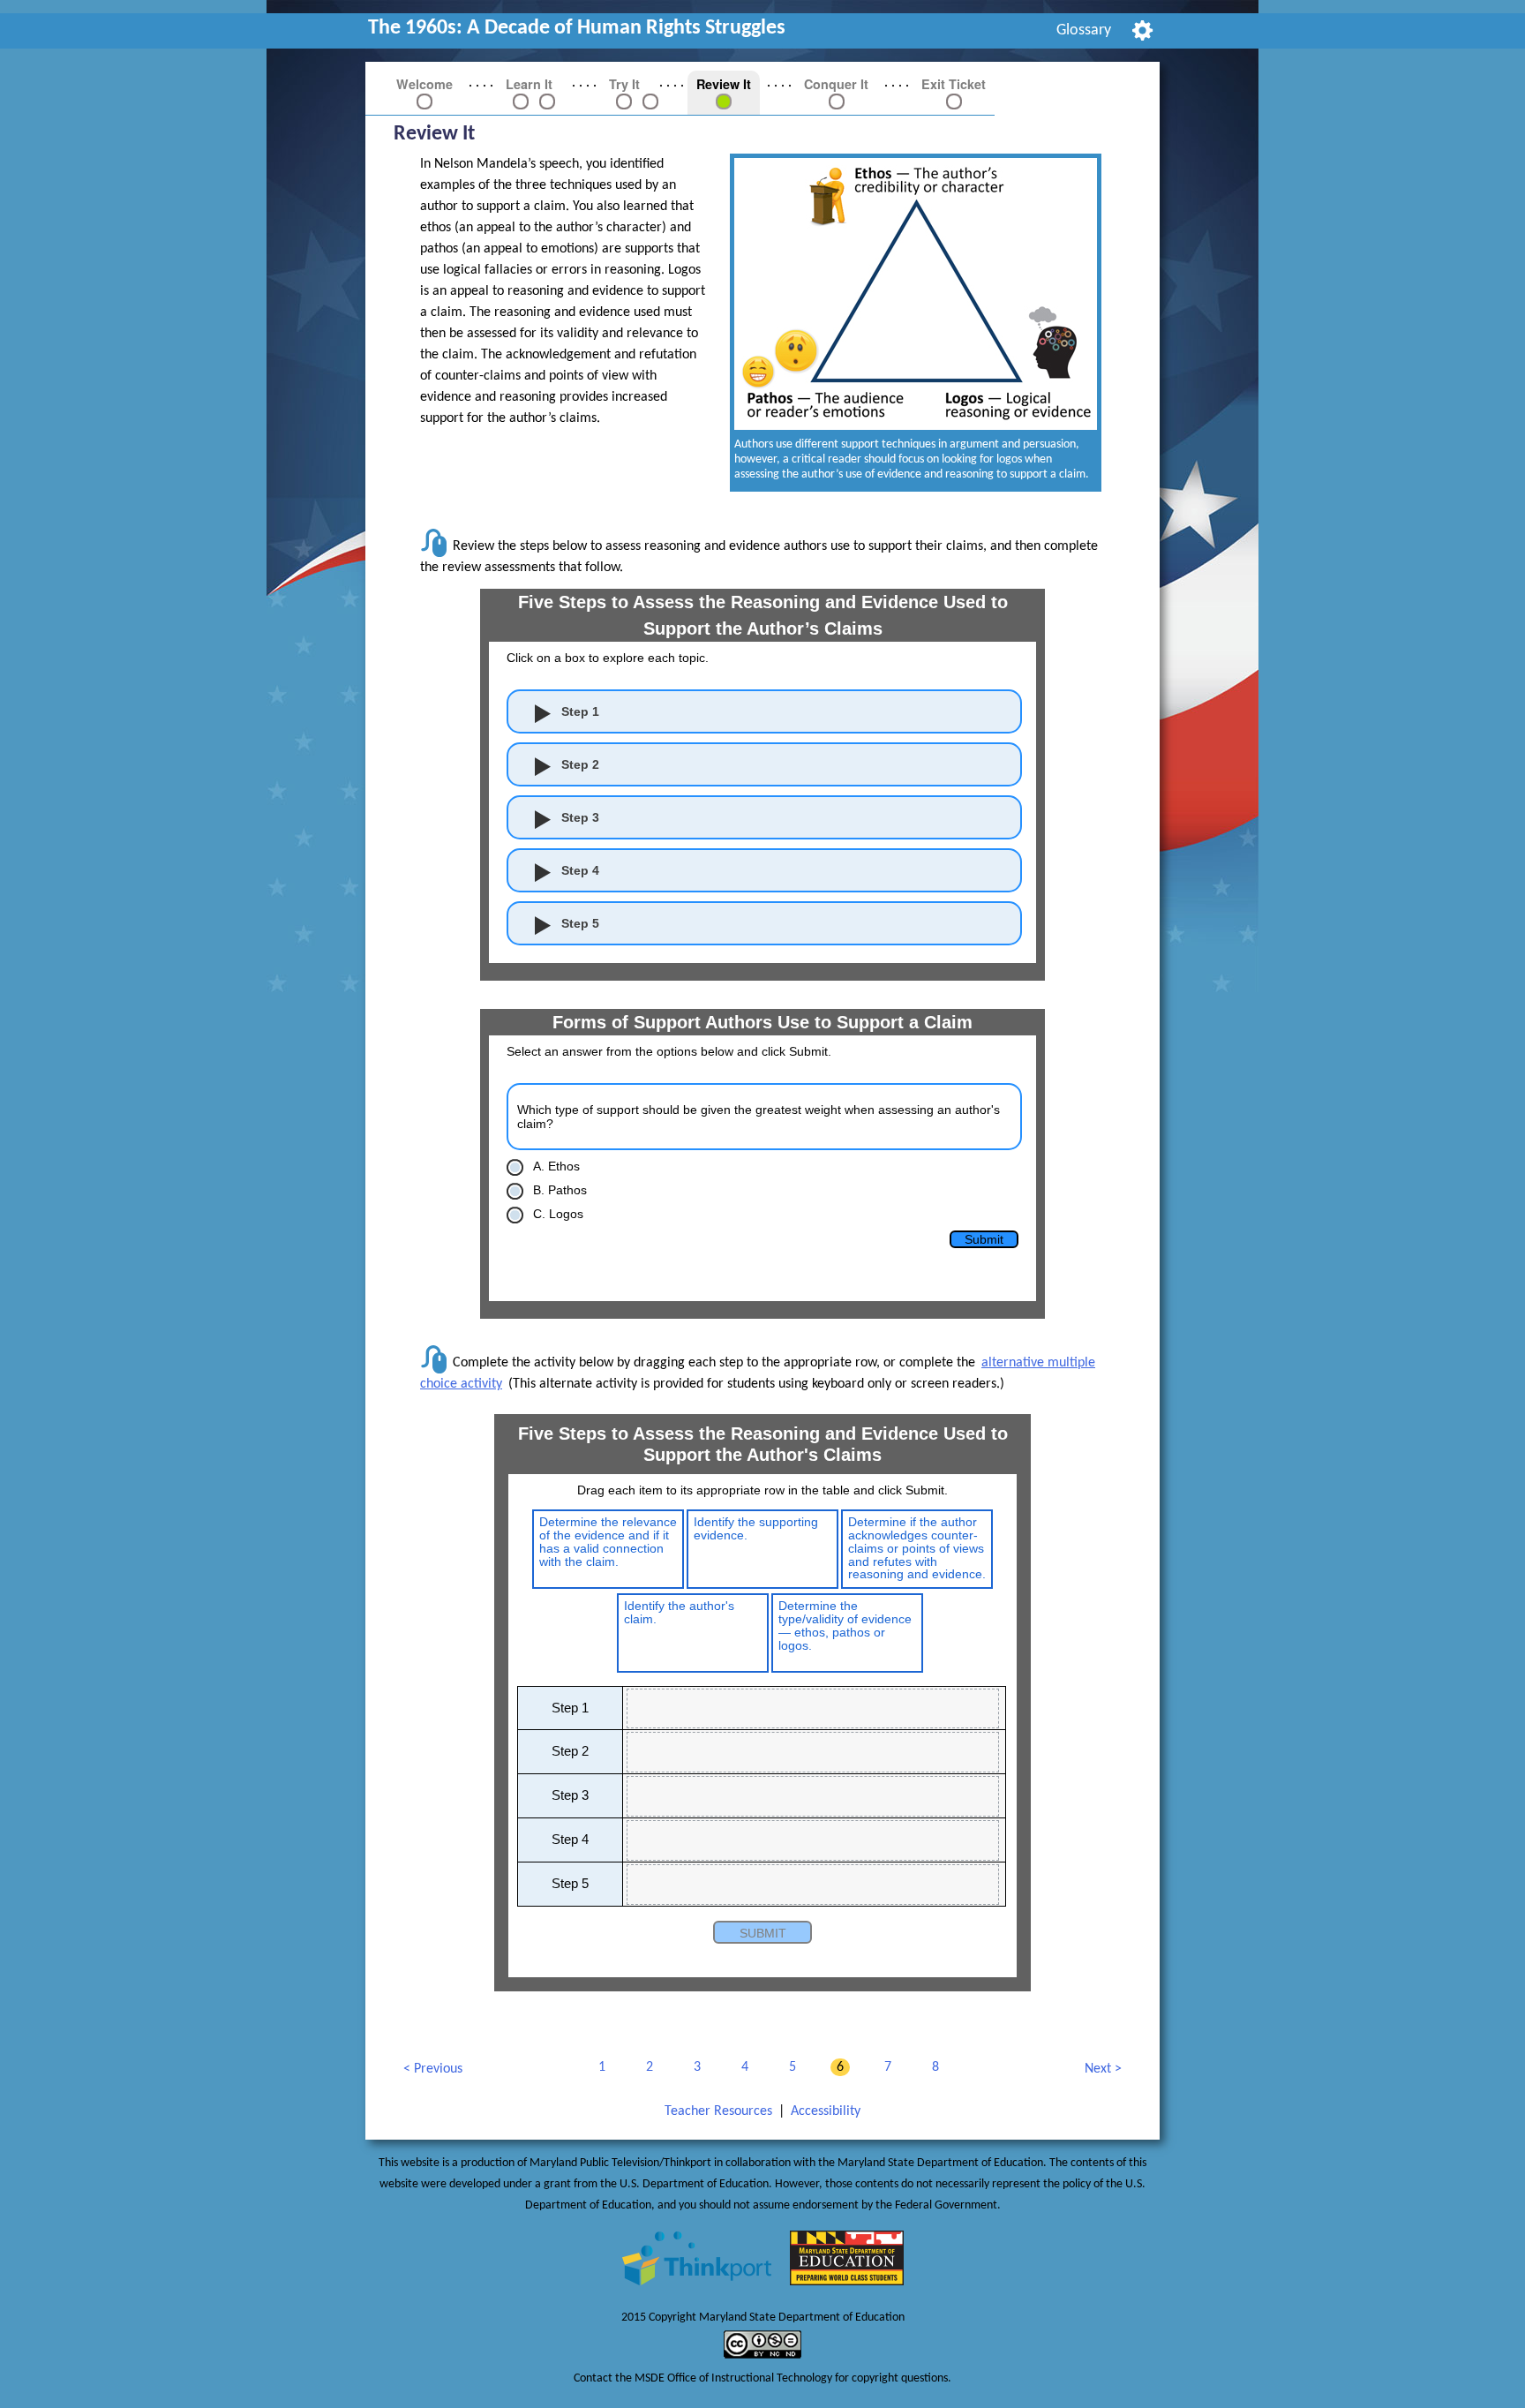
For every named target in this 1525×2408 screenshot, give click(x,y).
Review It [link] (724, 84)
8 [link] (932, 2068)
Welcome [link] (424, 84)
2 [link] (646, 2068)
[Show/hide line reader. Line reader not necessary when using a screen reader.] (1142, 30)
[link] (521, 101)
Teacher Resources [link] (718, 2111)
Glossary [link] (1084, 30)
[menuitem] (1084, 31)
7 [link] (885, 2068)
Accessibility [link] (826, 2111)
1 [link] (599, 2068)
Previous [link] (432, 2072)
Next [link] (1098, 2072)
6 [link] (837, 2068)
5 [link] (789, 2068)
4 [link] (742, 2068)
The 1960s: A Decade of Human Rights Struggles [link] (577, 28)
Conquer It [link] (836, 84)
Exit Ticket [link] (954, 84)
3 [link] (694, 2068)
